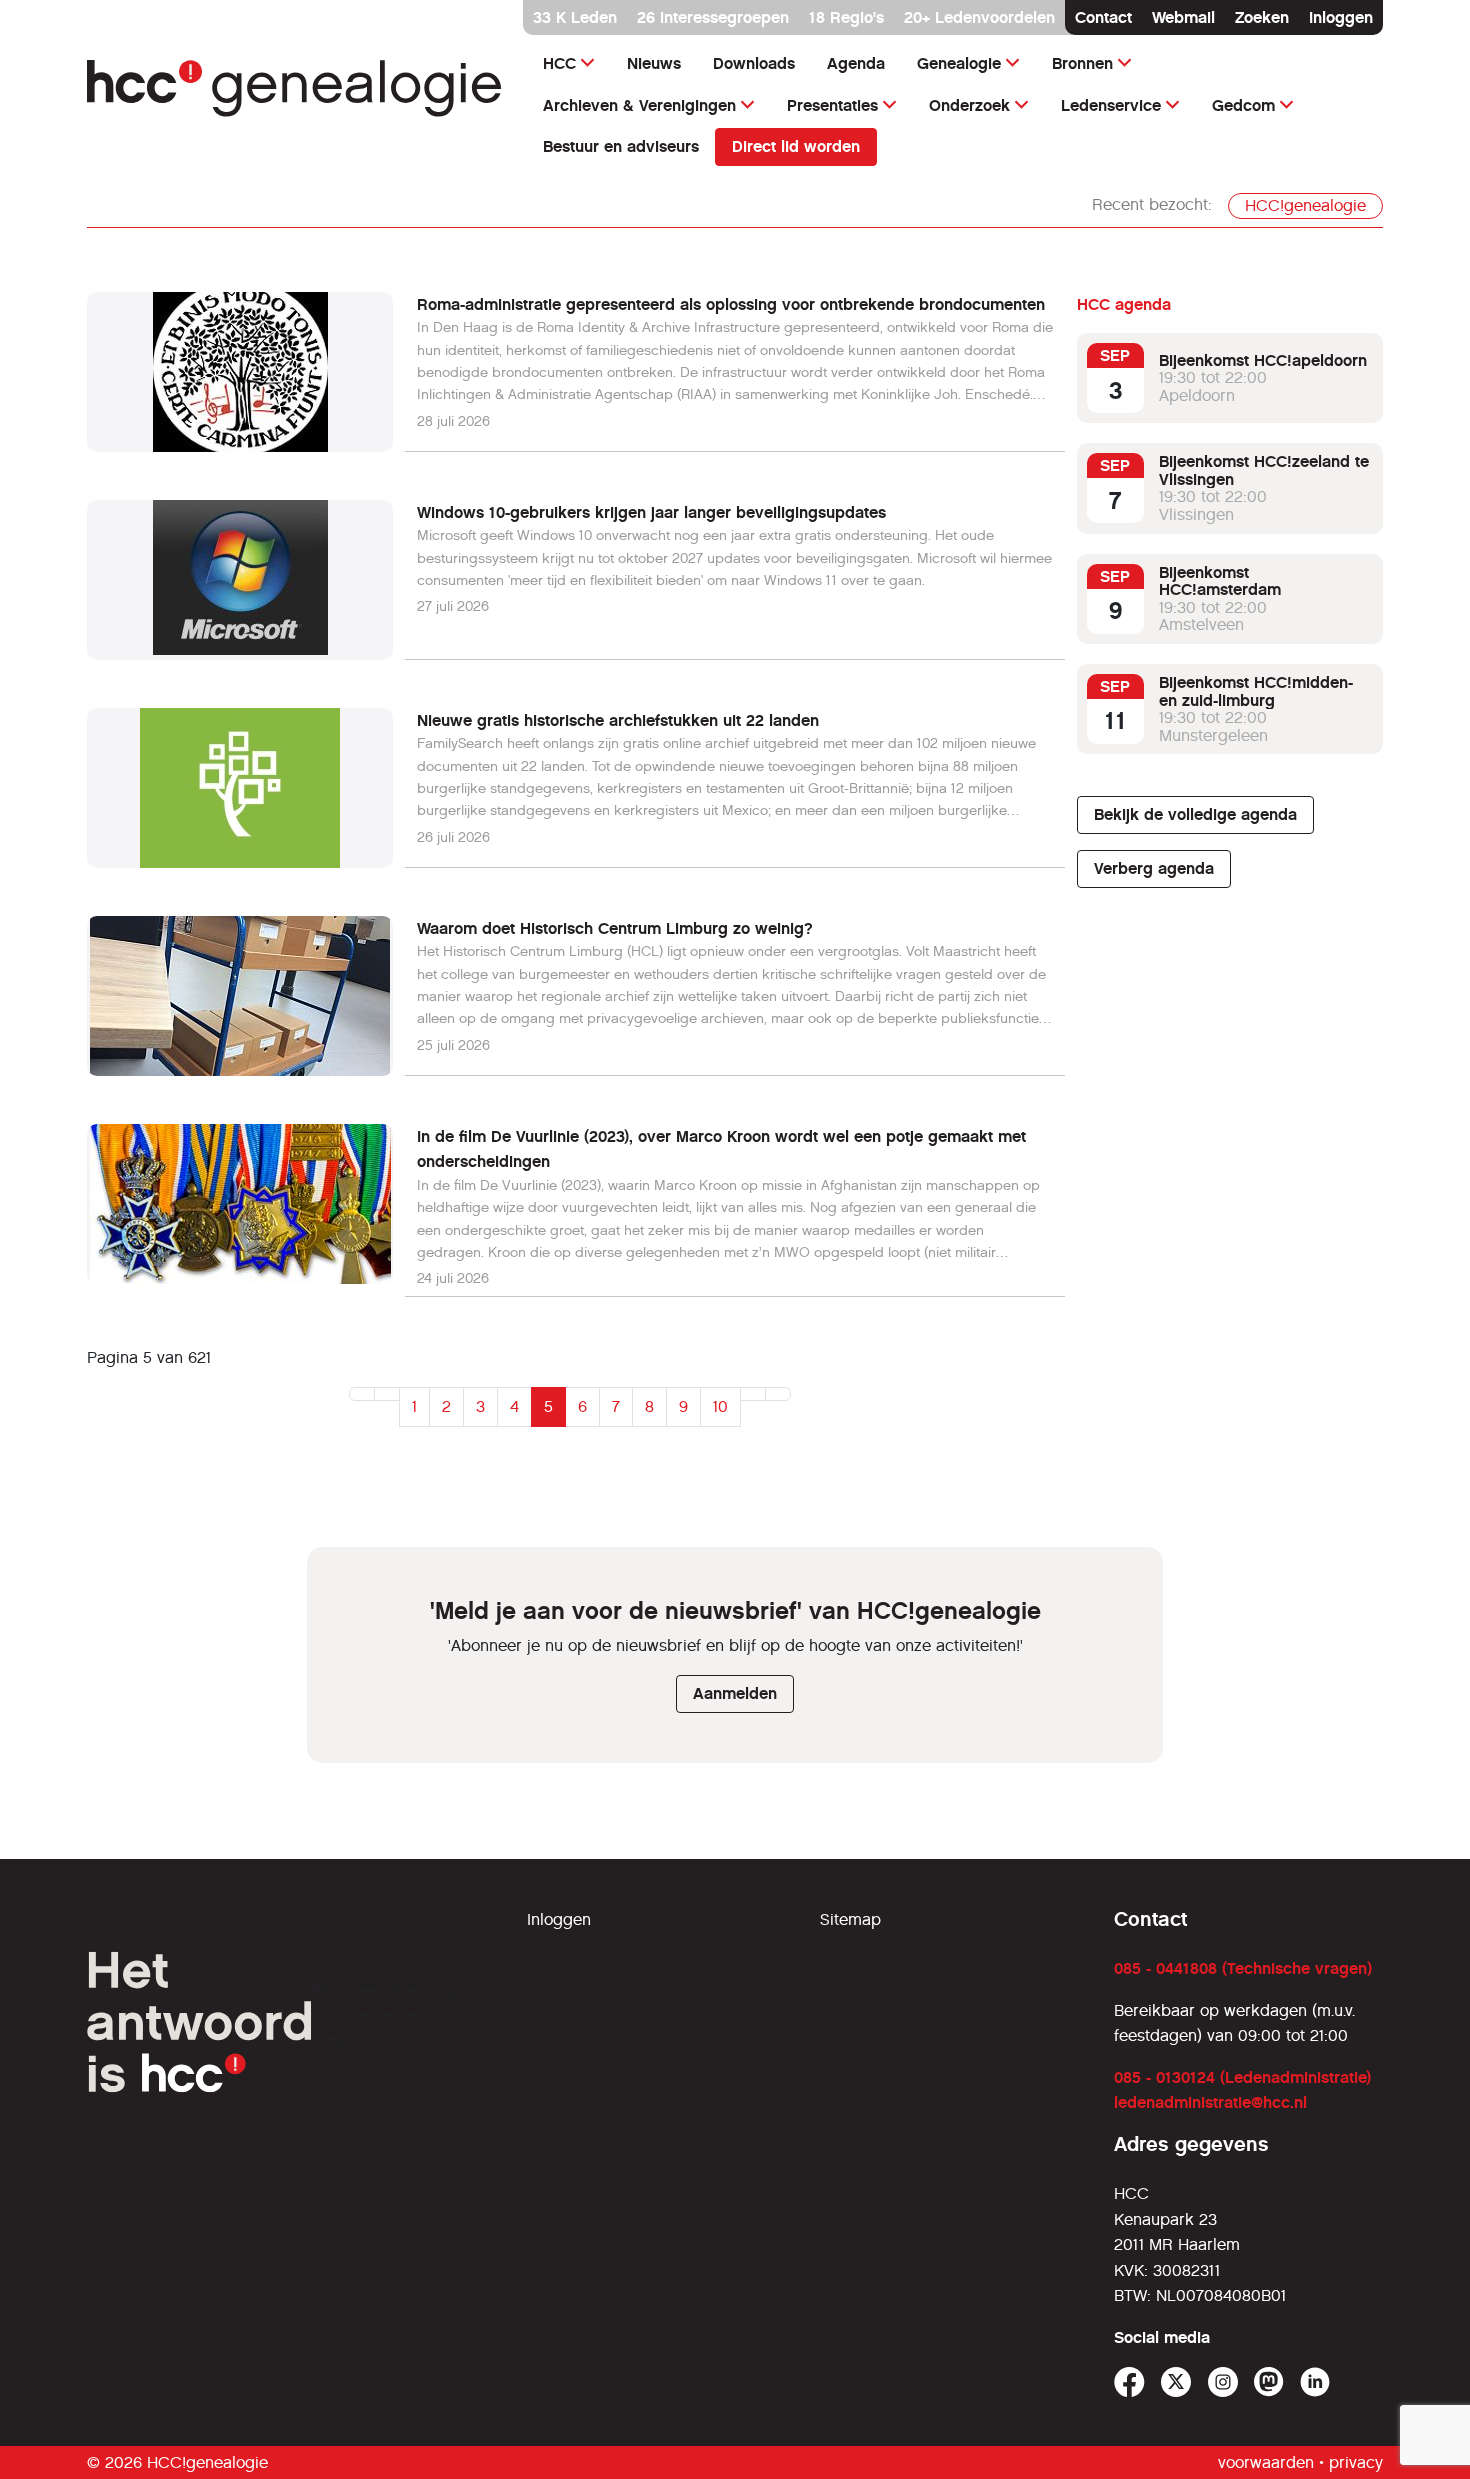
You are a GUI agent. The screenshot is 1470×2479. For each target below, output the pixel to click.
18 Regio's (846, 17)
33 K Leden (575, 17)
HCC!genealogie (1305, 205)
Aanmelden (735, 1693)
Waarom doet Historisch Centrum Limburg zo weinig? (615, 928)
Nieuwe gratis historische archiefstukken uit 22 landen (618, 720)
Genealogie (959, 63)
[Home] (295, 88)
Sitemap (850, 1919)
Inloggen (1341, 17)
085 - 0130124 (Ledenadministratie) (1242, 2077)
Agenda (856, 63)
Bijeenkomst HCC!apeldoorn (1263, 360)
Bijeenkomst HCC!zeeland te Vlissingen (1264, 470)
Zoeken (1262, 17)
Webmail (1183, 17)
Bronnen (1082, 63)
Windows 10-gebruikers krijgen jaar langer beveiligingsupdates (651, 512)
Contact (1103, 17)
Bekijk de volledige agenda (1195, 814)
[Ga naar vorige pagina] (387, 1394)
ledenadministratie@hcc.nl (1210, 2102)
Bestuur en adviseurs (621, 146)
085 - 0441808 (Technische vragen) (1243, 1968)
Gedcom (1243, 105)
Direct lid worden (796, 146)
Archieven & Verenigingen (639, 105)
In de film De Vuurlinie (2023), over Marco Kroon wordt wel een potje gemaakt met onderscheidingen (721, 1149)
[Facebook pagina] (1129, 2382)
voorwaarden (1266, 2462)
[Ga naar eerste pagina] (362, 1394)
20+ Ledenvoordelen (979, 17)
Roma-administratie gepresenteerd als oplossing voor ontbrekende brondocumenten (731, 304)
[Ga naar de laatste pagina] (778, 1394)
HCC (559, 63)
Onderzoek (969, 105)
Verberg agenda (1154, 868)
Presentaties (832, 105)
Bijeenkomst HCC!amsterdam (1220, 581)
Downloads (754, 63)
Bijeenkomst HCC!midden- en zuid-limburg (1256, 691)
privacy (1356, 2462)
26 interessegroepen (713, 17)
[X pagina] (1176, 2382)
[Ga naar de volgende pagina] (753, 1394)
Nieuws (654, 63)
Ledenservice (1111, 105)
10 (720, 1406)
